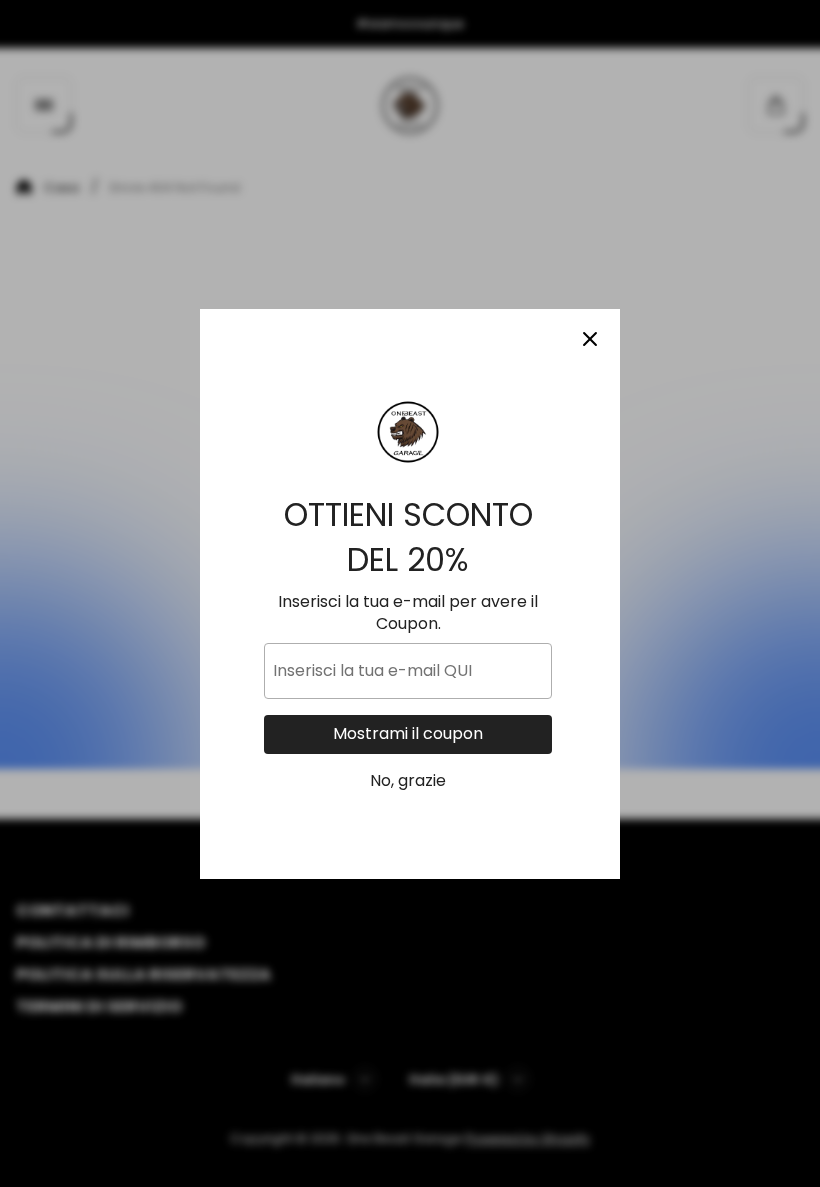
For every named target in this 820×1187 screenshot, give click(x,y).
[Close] (590, 339)
